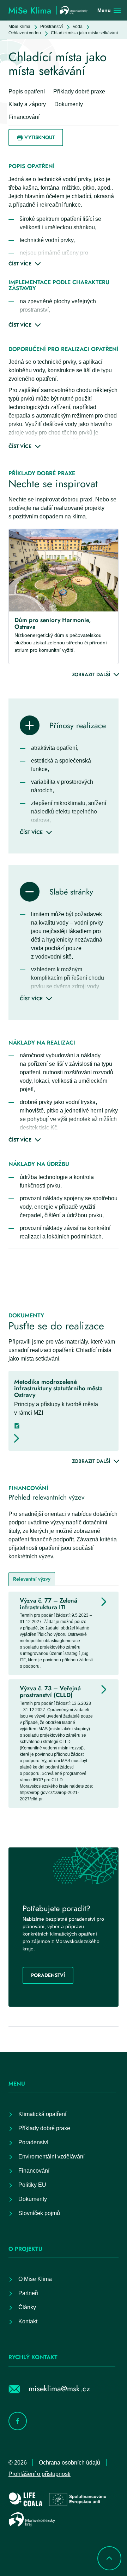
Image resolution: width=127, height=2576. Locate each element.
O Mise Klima (35, 2279)
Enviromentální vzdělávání (52, 2157)
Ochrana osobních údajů (69, 2463)
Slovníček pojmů (39, 2213)
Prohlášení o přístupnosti (40, 2474)
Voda (78, 27)
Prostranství (52, 27)
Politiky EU (32, 2185)
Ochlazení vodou (25, 33)
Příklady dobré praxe (44, 2128)
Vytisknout (40, 137)
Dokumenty (33, 2199)
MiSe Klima (19, 27)
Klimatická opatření (42, 2114)
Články (27, 2307)
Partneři (28, 2293)
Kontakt (28, 2321)
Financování (34, 2171)
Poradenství (48, 1975)
